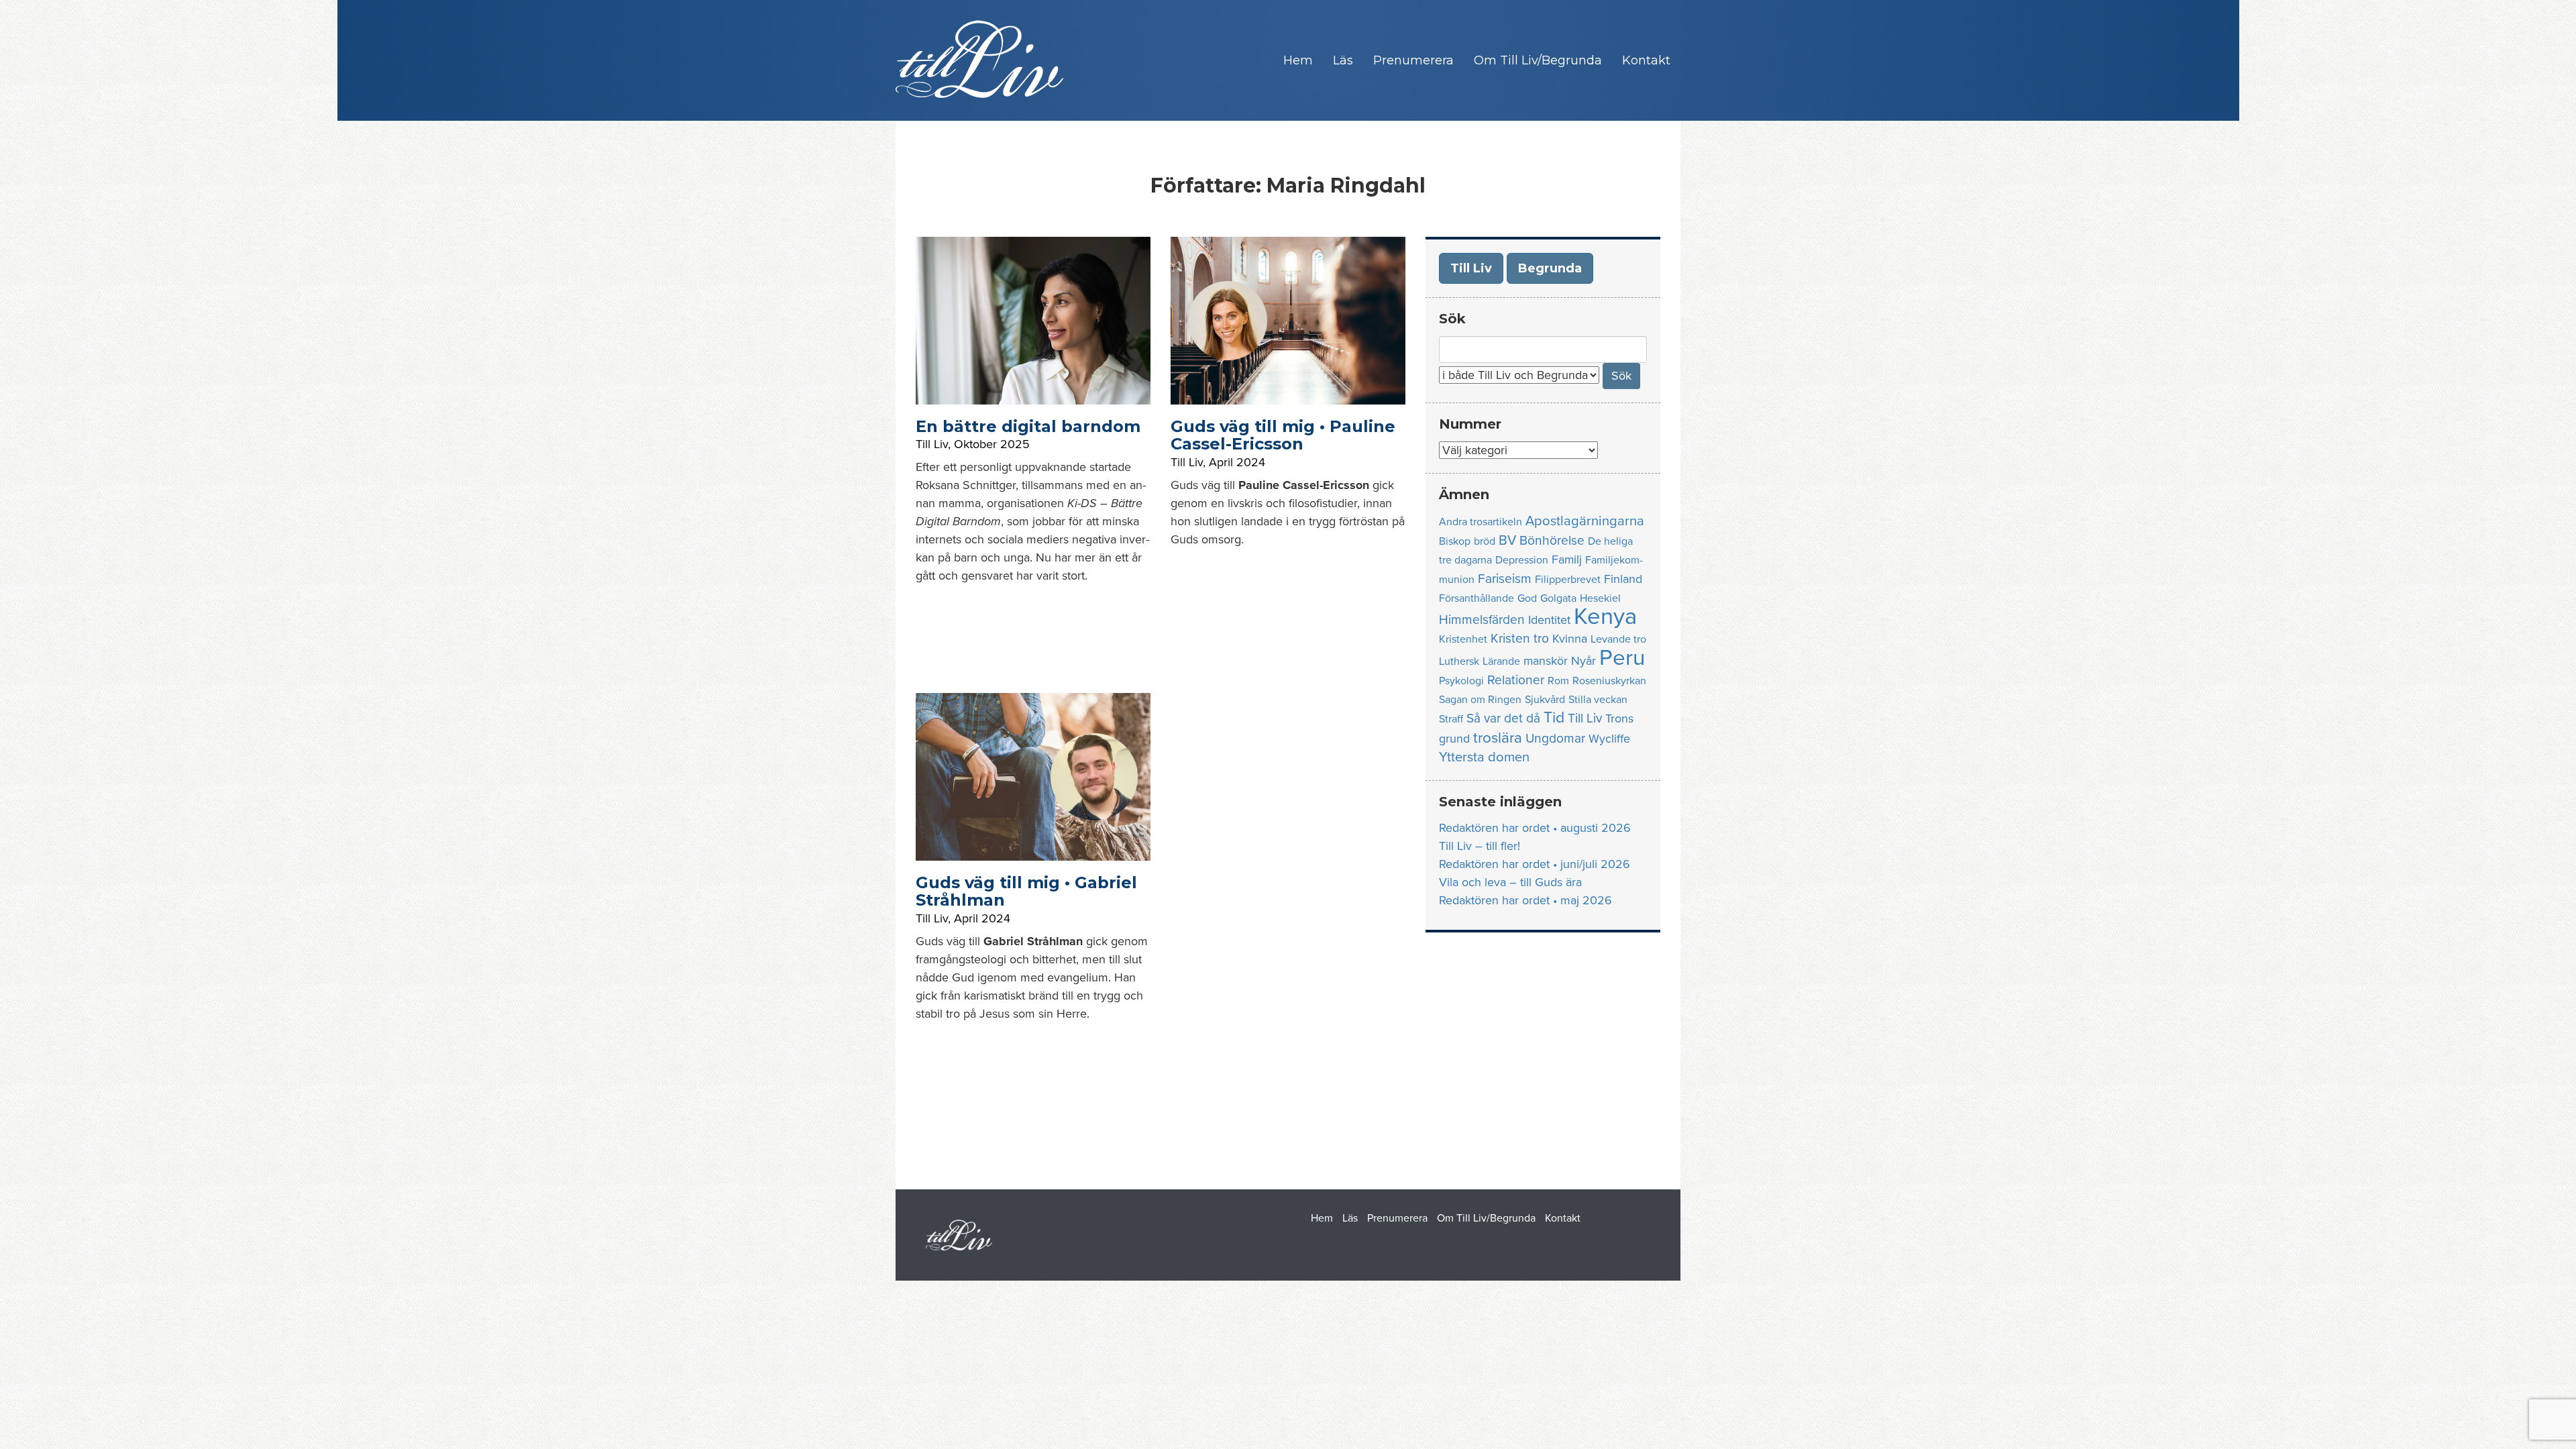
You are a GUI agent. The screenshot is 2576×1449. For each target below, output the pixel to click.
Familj (1567, 560)
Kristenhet (1463, 639)
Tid (1554, 718)
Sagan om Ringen (1480, 700)
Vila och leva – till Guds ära (1510, 882)
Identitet (1549, 620)
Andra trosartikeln (1481, 522)
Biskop (1455, 541)
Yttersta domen (1484, 757)
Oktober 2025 (992, 444)
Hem (1298, 60)
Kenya (1605, 616)
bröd (1485, 541)
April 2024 (1237, 462)
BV (1507, 540)
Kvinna (1570, 639)
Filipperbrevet (1568, 580)
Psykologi (1461, 681)
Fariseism (1505, 579)
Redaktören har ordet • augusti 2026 (1535, 828)
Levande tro (1618, 639)
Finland (1623, 579)
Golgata (1558, 598)
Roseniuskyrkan (1609, 681)
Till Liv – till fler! (1480, 846)
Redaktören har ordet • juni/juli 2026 (1535, 864)
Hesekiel (1600, 598)
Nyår (1584, 661)
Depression (1522, 560)
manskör (1546, 661)
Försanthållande (1477, 598)
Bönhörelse (1552, 540)
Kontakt (1646, 60)
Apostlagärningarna (1585, 521)
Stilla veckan (1598, 700)
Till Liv (932, 444)
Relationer (1516, 680)
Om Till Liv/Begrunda (1538, 60)
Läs (1343, 60)
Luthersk (1459, 661)
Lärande (1501, 661)
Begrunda (1550, 268)
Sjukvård (1545, 700)
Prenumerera (1413, 60)
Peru (1622, 658)
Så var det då (1503, 718)
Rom (1558, 681)
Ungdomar (1555, 738)
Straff (1451, 719)
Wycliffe (1609, 739)
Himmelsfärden (1482, 620)
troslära (1498, 738)
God (1527, 598)
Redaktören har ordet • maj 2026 (1525, 900)
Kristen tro (1520, 638)
